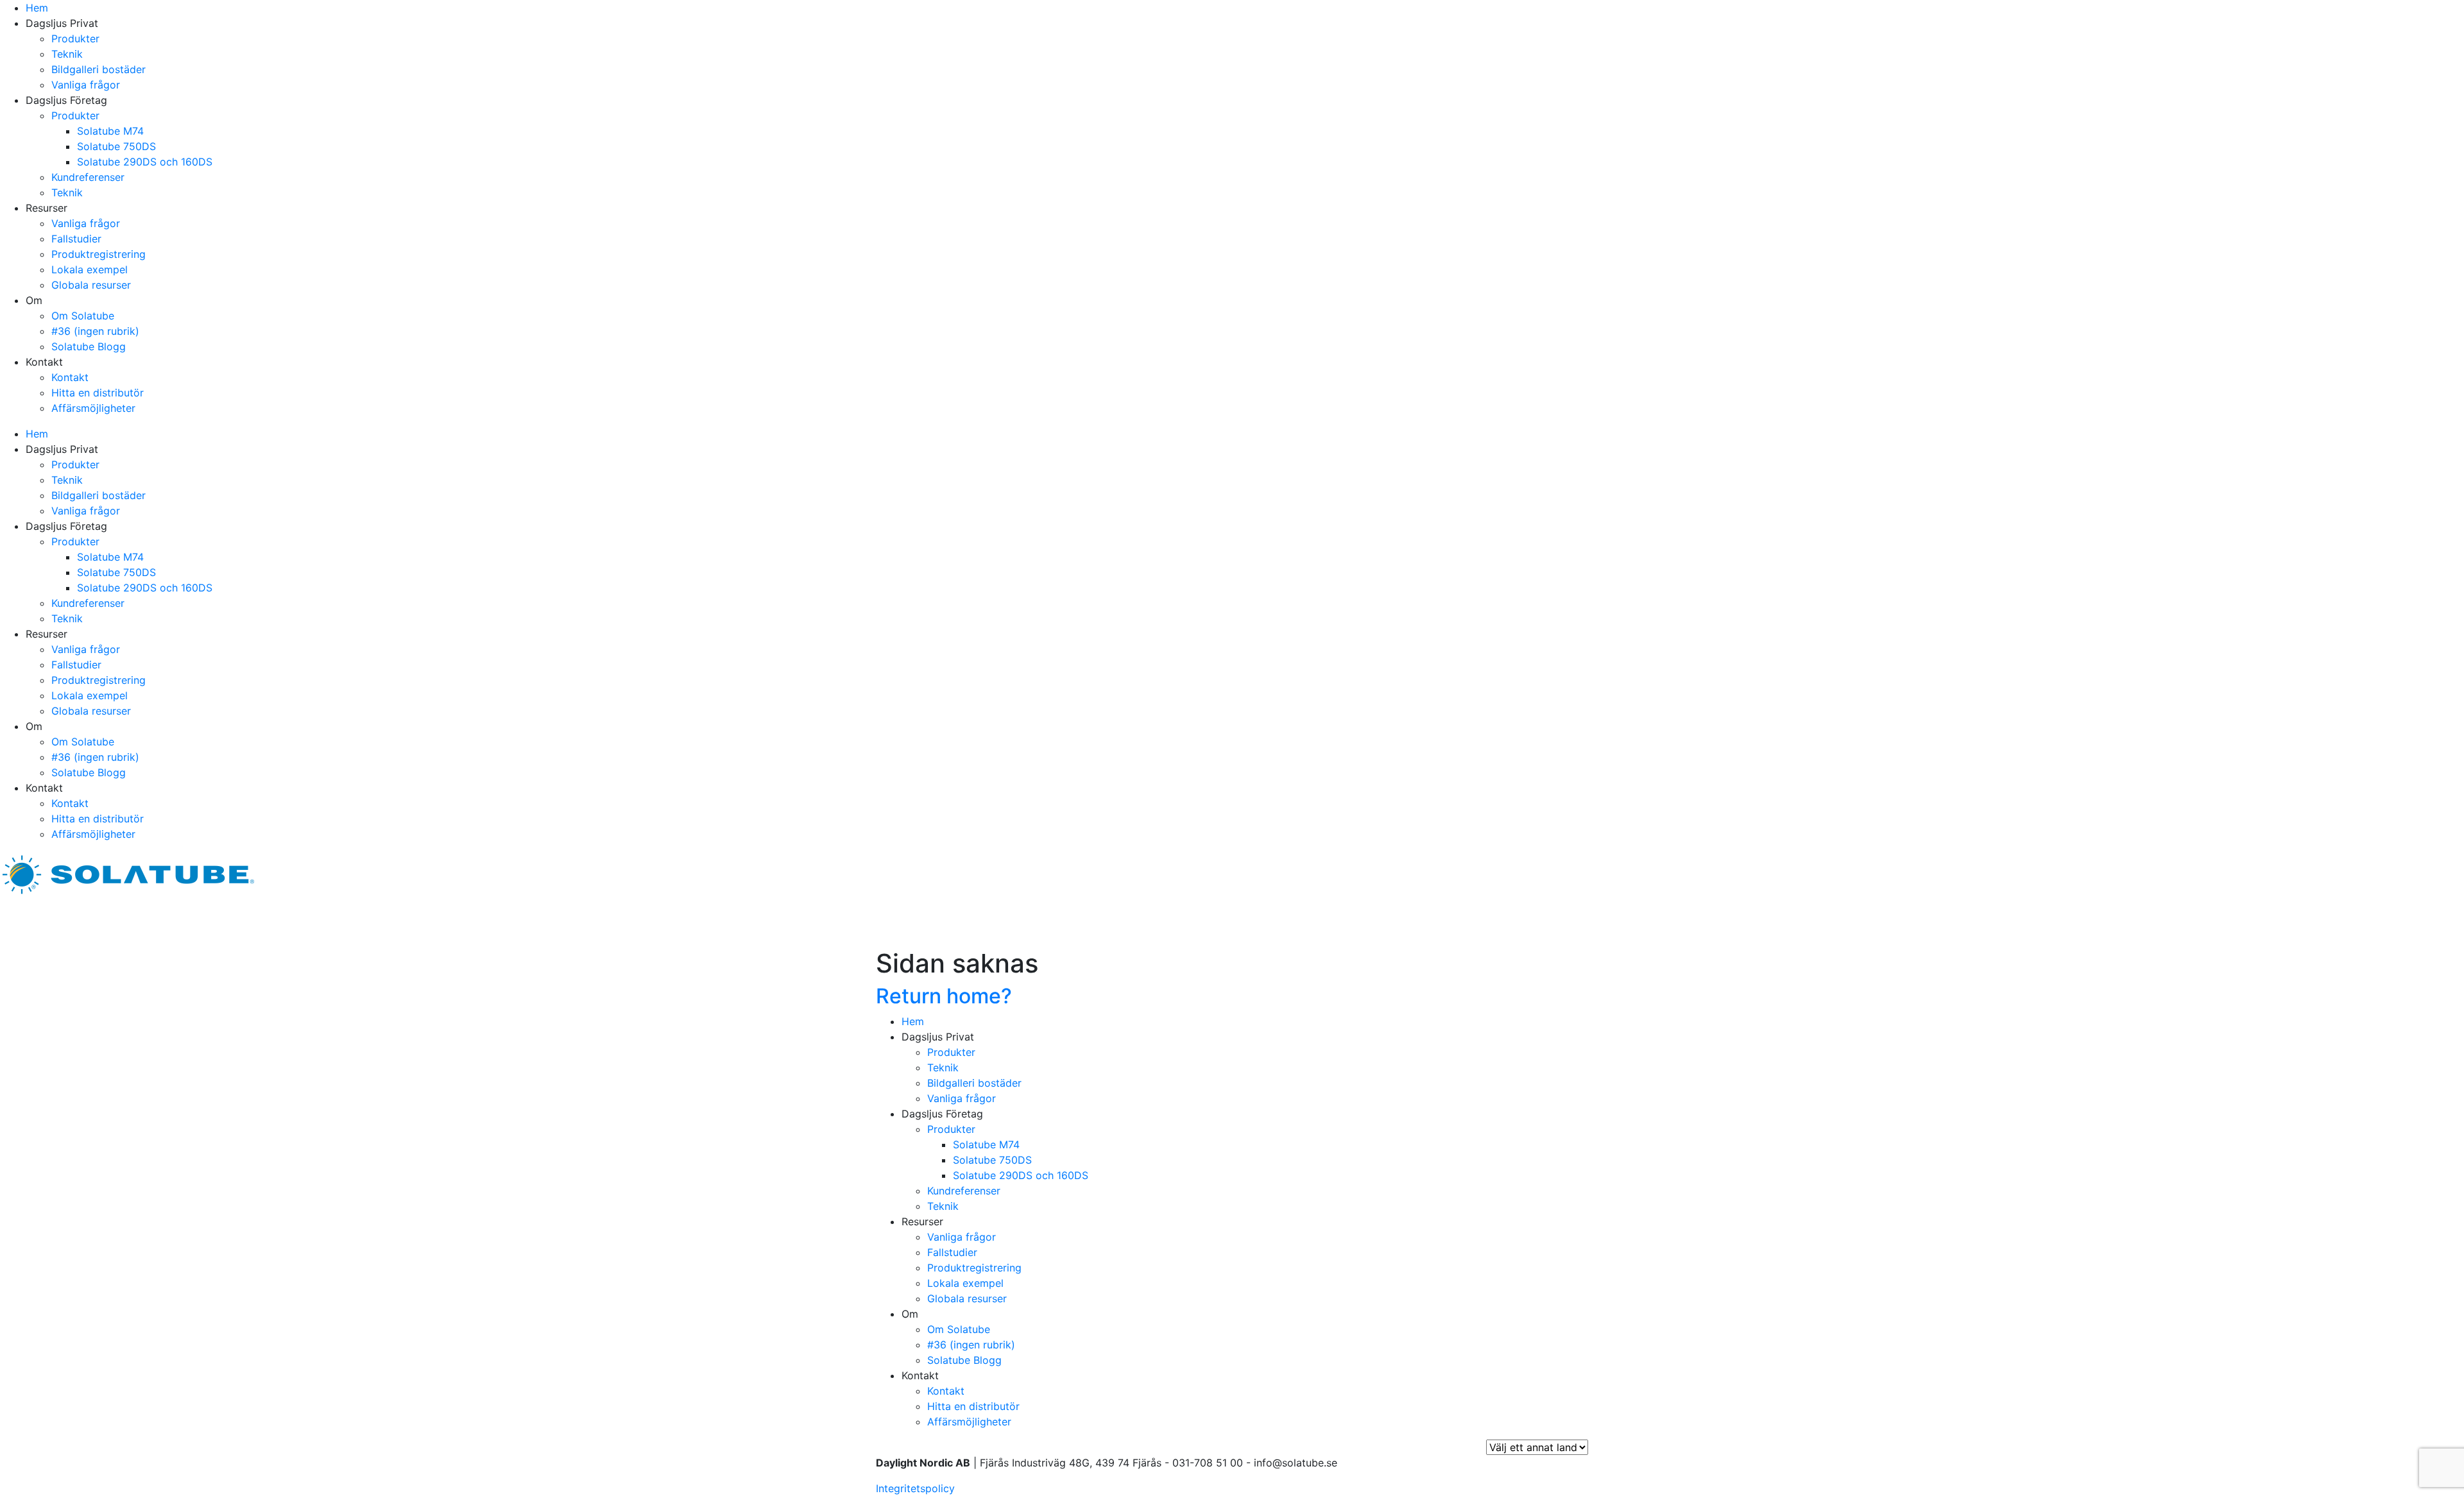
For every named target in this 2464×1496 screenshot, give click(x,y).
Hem (37, 8)
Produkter (75, 38)
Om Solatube (83, 316)
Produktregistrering (98, 254)
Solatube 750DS (116, 146)
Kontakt (70, 377)
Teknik (67, 54)
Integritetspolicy (915, 1488)
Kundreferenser (88, 177)
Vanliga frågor (86, 85)
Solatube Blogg (89, 346)
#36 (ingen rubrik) (95, 331)
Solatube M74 (110, 131)
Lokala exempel (90, 269)
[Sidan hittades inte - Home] (128, 873)
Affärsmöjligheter (93, 408)
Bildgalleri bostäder (98, 69)
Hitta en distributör (98, 393)
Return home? (944, 996)
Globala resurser (91, 285)
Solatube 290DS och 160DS (145, 162)
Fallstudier (76, 239)
